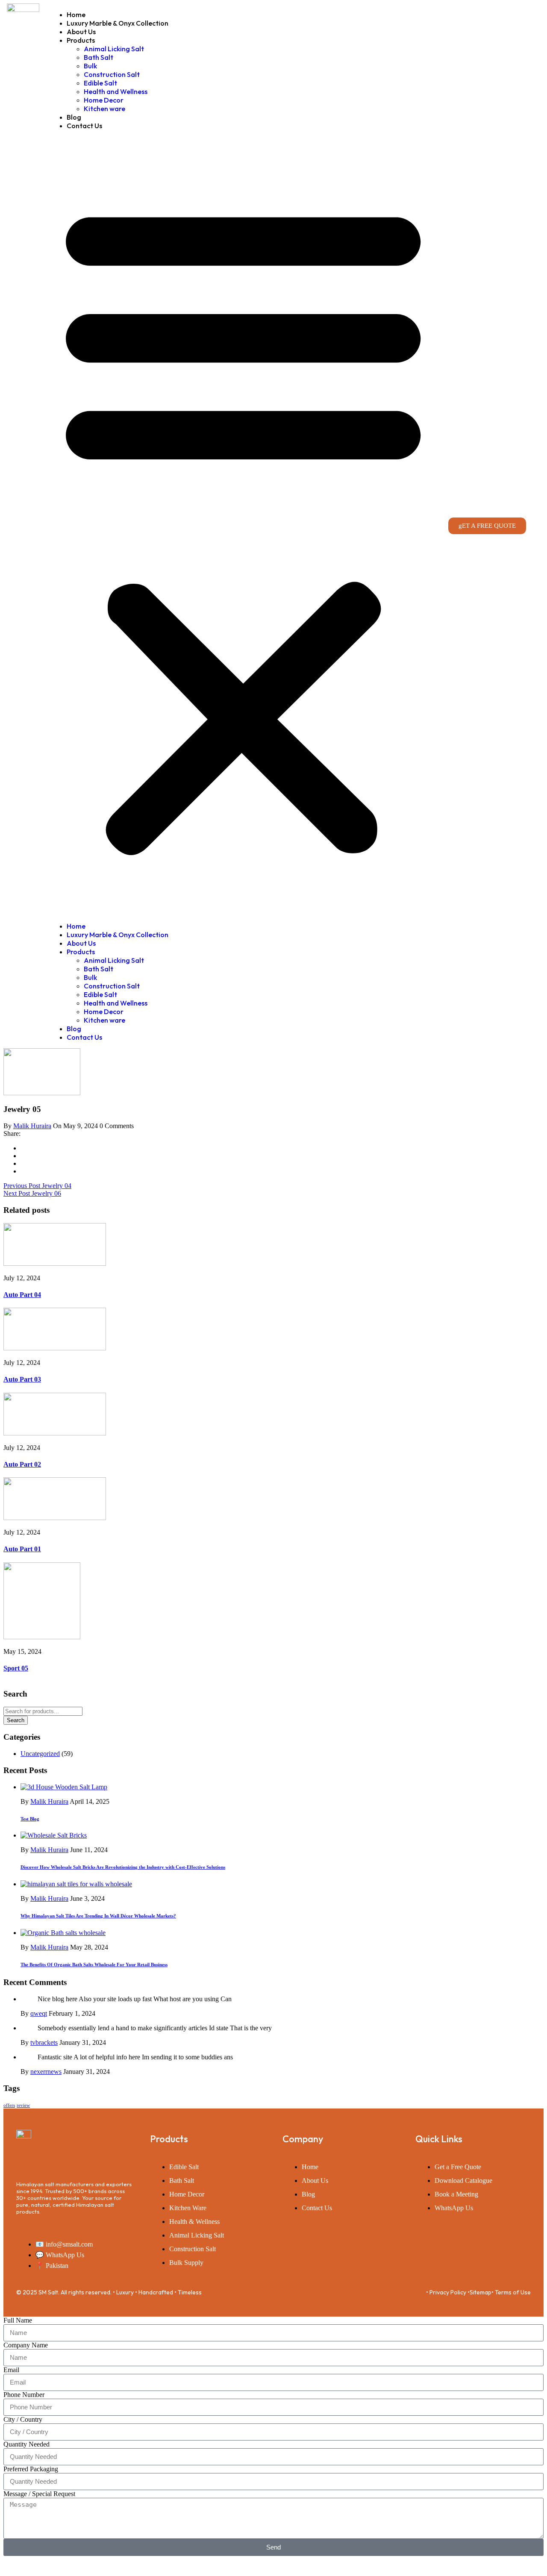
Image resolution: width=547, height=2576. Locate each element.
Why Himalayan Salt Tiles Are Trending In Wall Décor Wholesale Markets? (98, 1916)
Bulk (90, 66)
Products (81, 40)
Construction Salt (112, 74)
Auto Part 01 (22, 1549)
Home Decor (104, 100)
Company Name (26, 2345)
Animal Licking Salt (114, 49)
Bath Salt (99, 57)
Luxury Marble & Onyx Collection (118, 23)
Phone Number (24, 2395)
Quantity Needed (26, 2444)
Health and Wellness (116, 91)
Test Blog (30, 1819)
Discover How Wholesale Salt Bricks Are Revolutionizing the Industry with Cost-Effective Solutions (123, 1867)
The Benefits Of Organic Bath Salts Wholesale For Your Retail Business (94, 1964)
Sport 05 (16, 1668)
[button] (243, 526)
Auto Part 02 (22, 1464)
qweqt (39, 2013)
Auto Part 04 (22, 1295)
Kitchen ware (104, 109)
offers (9, 2105)
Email (11, 2370)
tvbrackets (44, 2042)
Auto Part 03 (22, 1379)
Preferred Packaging (31, 2469)
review (23, 2105)
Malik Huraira (32, 1126)
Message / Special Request (39, 2494)
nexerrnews (46, 2072)
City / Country (23, 2419)
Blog (74, 117)
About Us (81, 32)
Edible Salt (100, 83)
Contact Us (84, 126)
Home (76, 15)
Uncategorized (40, 1754)
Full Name (18, 2320)
